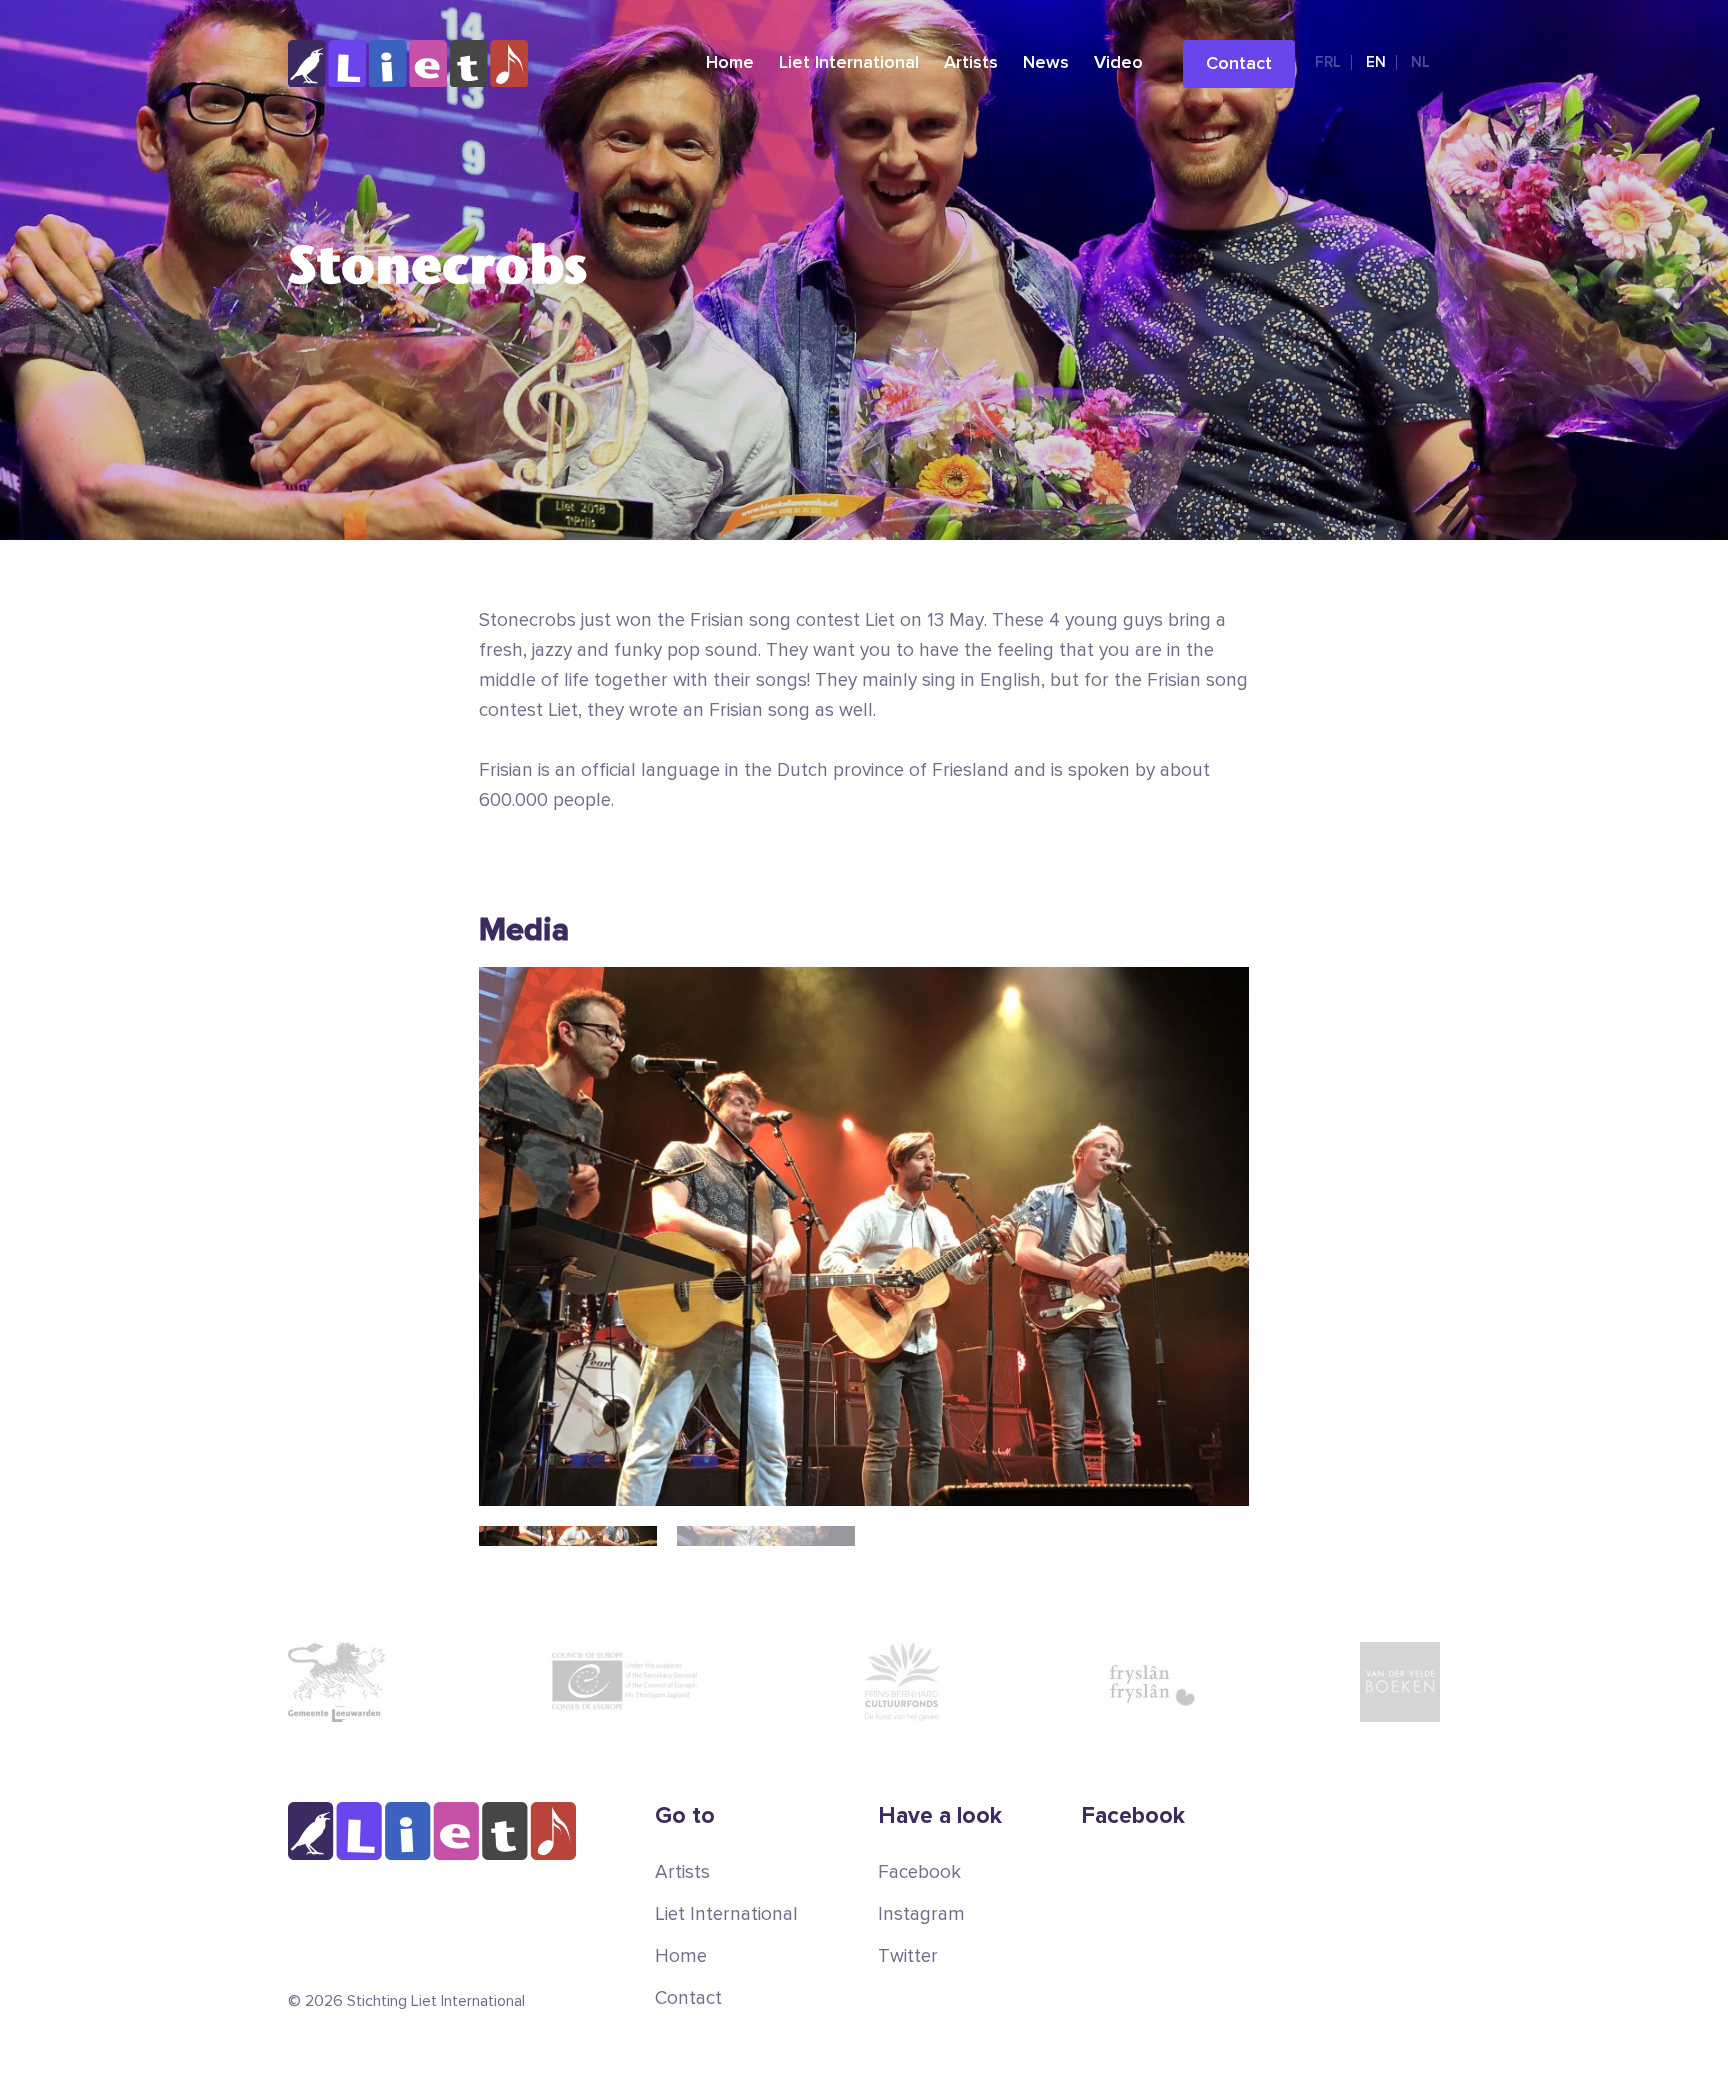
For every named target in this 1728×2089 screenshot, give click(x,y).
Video (1118, 63)
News (1046, 63)
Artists (971, 63)
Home (730, 63)
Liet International (849, 63)
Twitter (908, 1956)
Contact (1239, 64)
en (1376, 62)
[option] (864, 1236)
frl (1328, 62)
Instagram (921, 1914)
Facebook (919, 1872)
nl (1420, 62)
